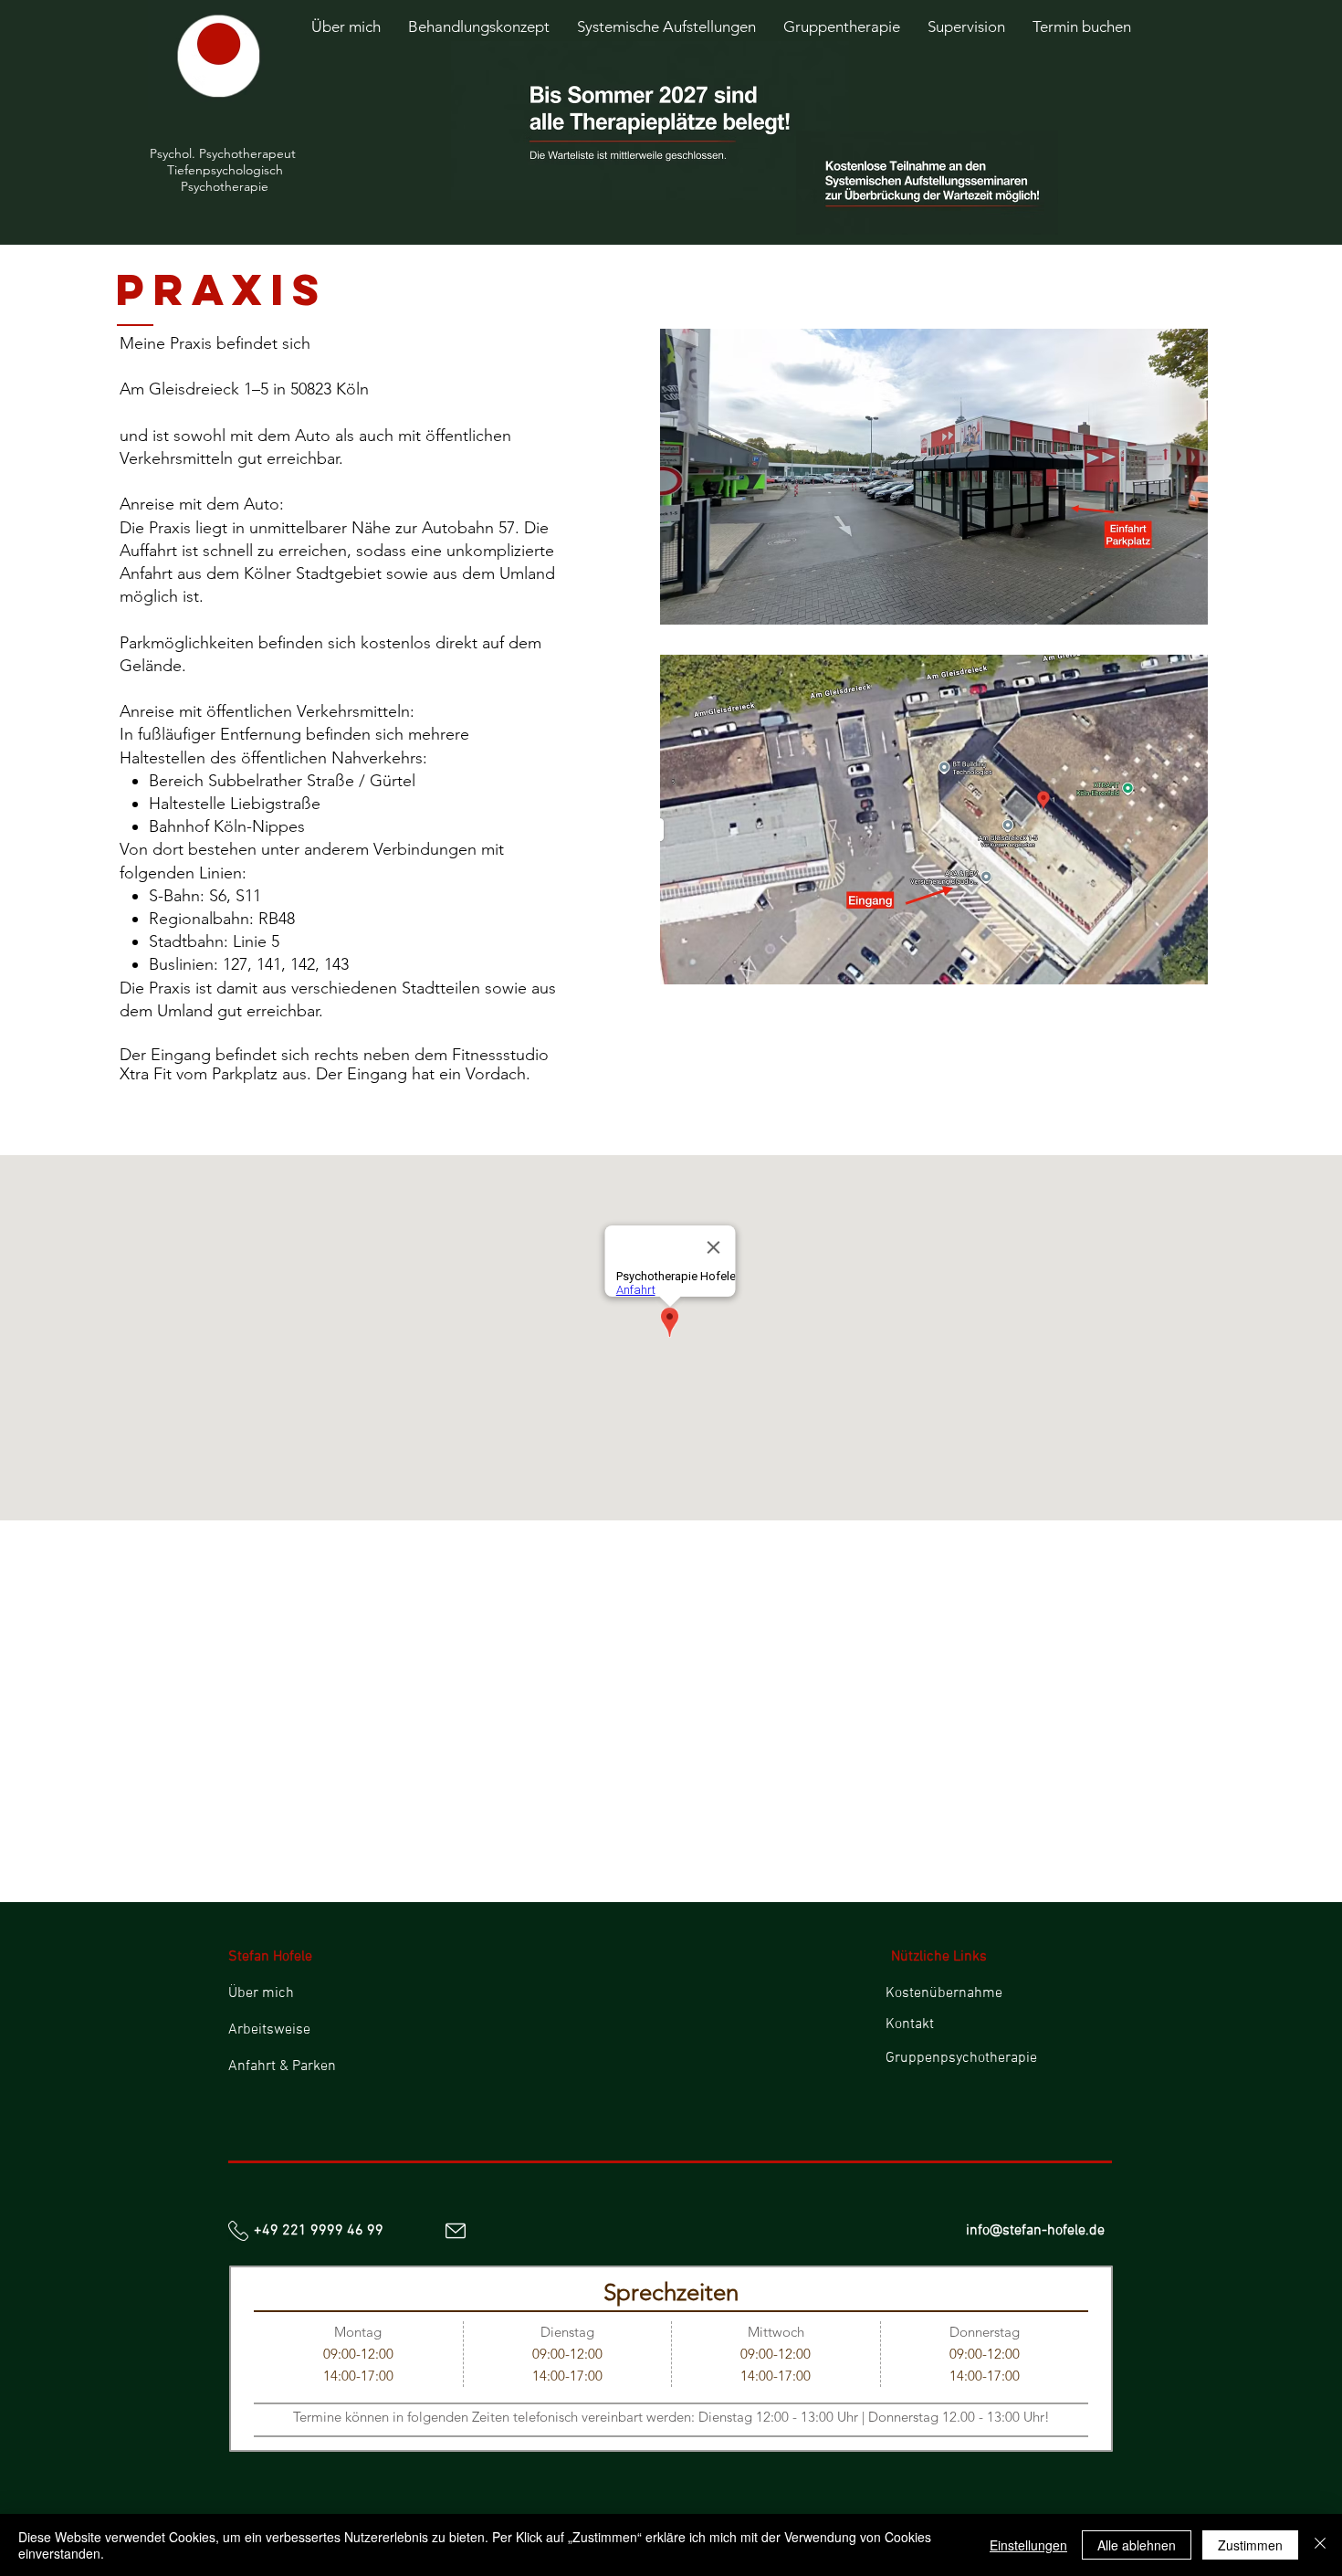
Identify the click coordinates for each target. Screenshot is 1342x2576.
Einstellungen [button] (1028, 2545)
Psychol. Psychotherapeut (225, 153)
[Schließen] (1320, 2545)
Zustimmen (1250, 2545)
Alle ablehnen (1137, 2545)
